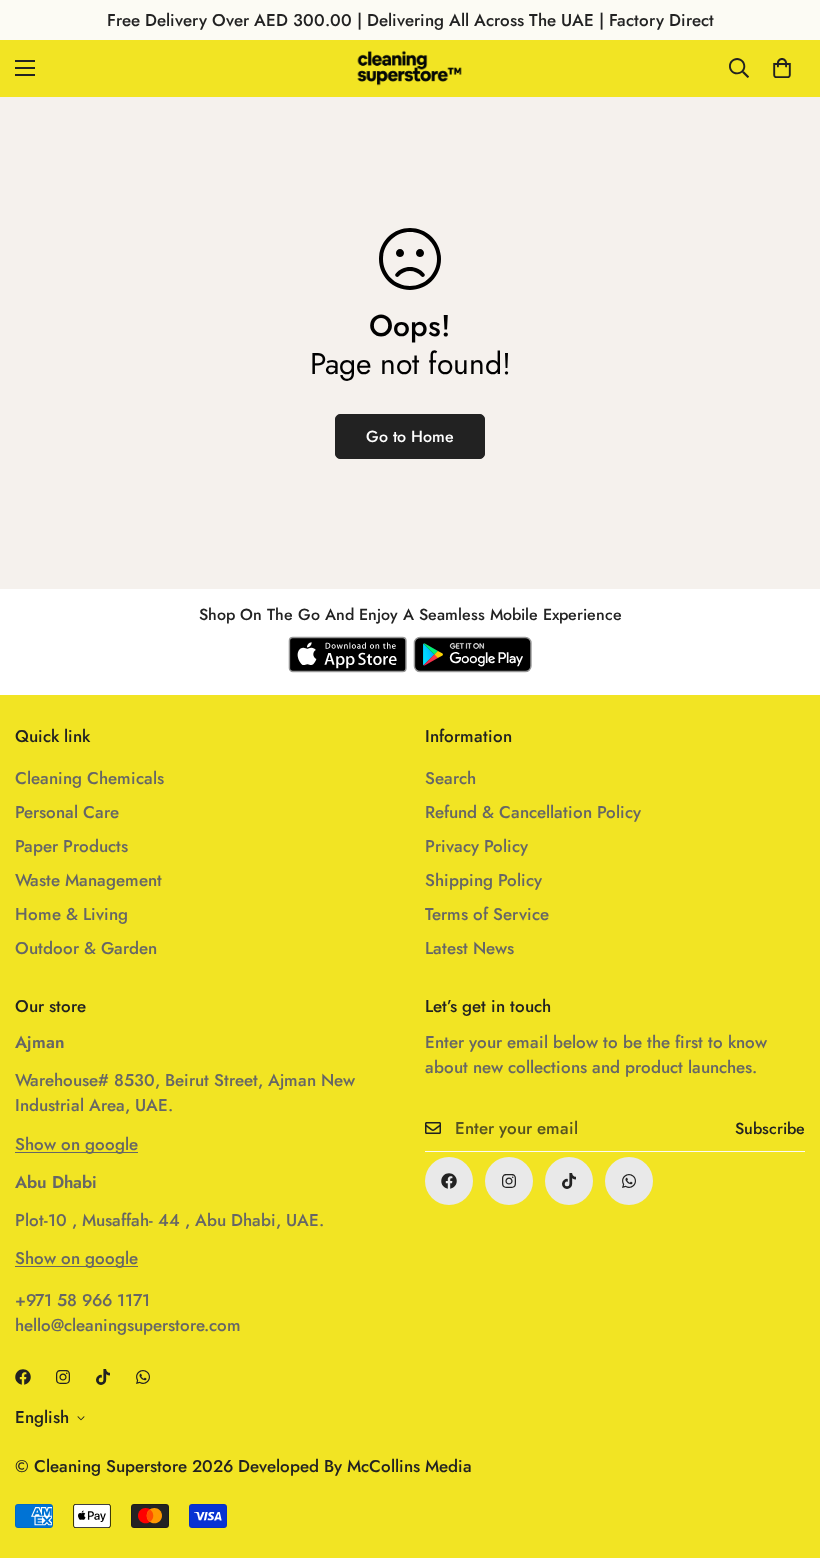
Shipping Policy (483, 880)
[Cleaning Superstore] (410, 68)
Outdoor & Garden (86, 948)
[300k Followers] (449, 1181)
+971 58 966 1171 (82, 1300)
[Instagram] (509, 1181)
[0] (782, 68)
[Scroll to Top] (781, 1449)
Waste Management (88, 880)
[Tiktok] (569, 1181)
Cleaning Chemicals (89, 778)
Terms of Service (487, 914)
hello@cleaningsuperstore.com (128, 1325)
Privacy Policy (476, 846)
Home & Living (71, 914)
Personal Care (67, 812)
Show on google (76, 1144)
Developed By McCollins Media (355, 1466)
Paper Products (71, 846)
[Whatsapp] (629, 1181)
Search (450, 778)
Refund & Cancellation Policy (533, 812)
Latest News (469, 948)
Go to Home (410, 436)
